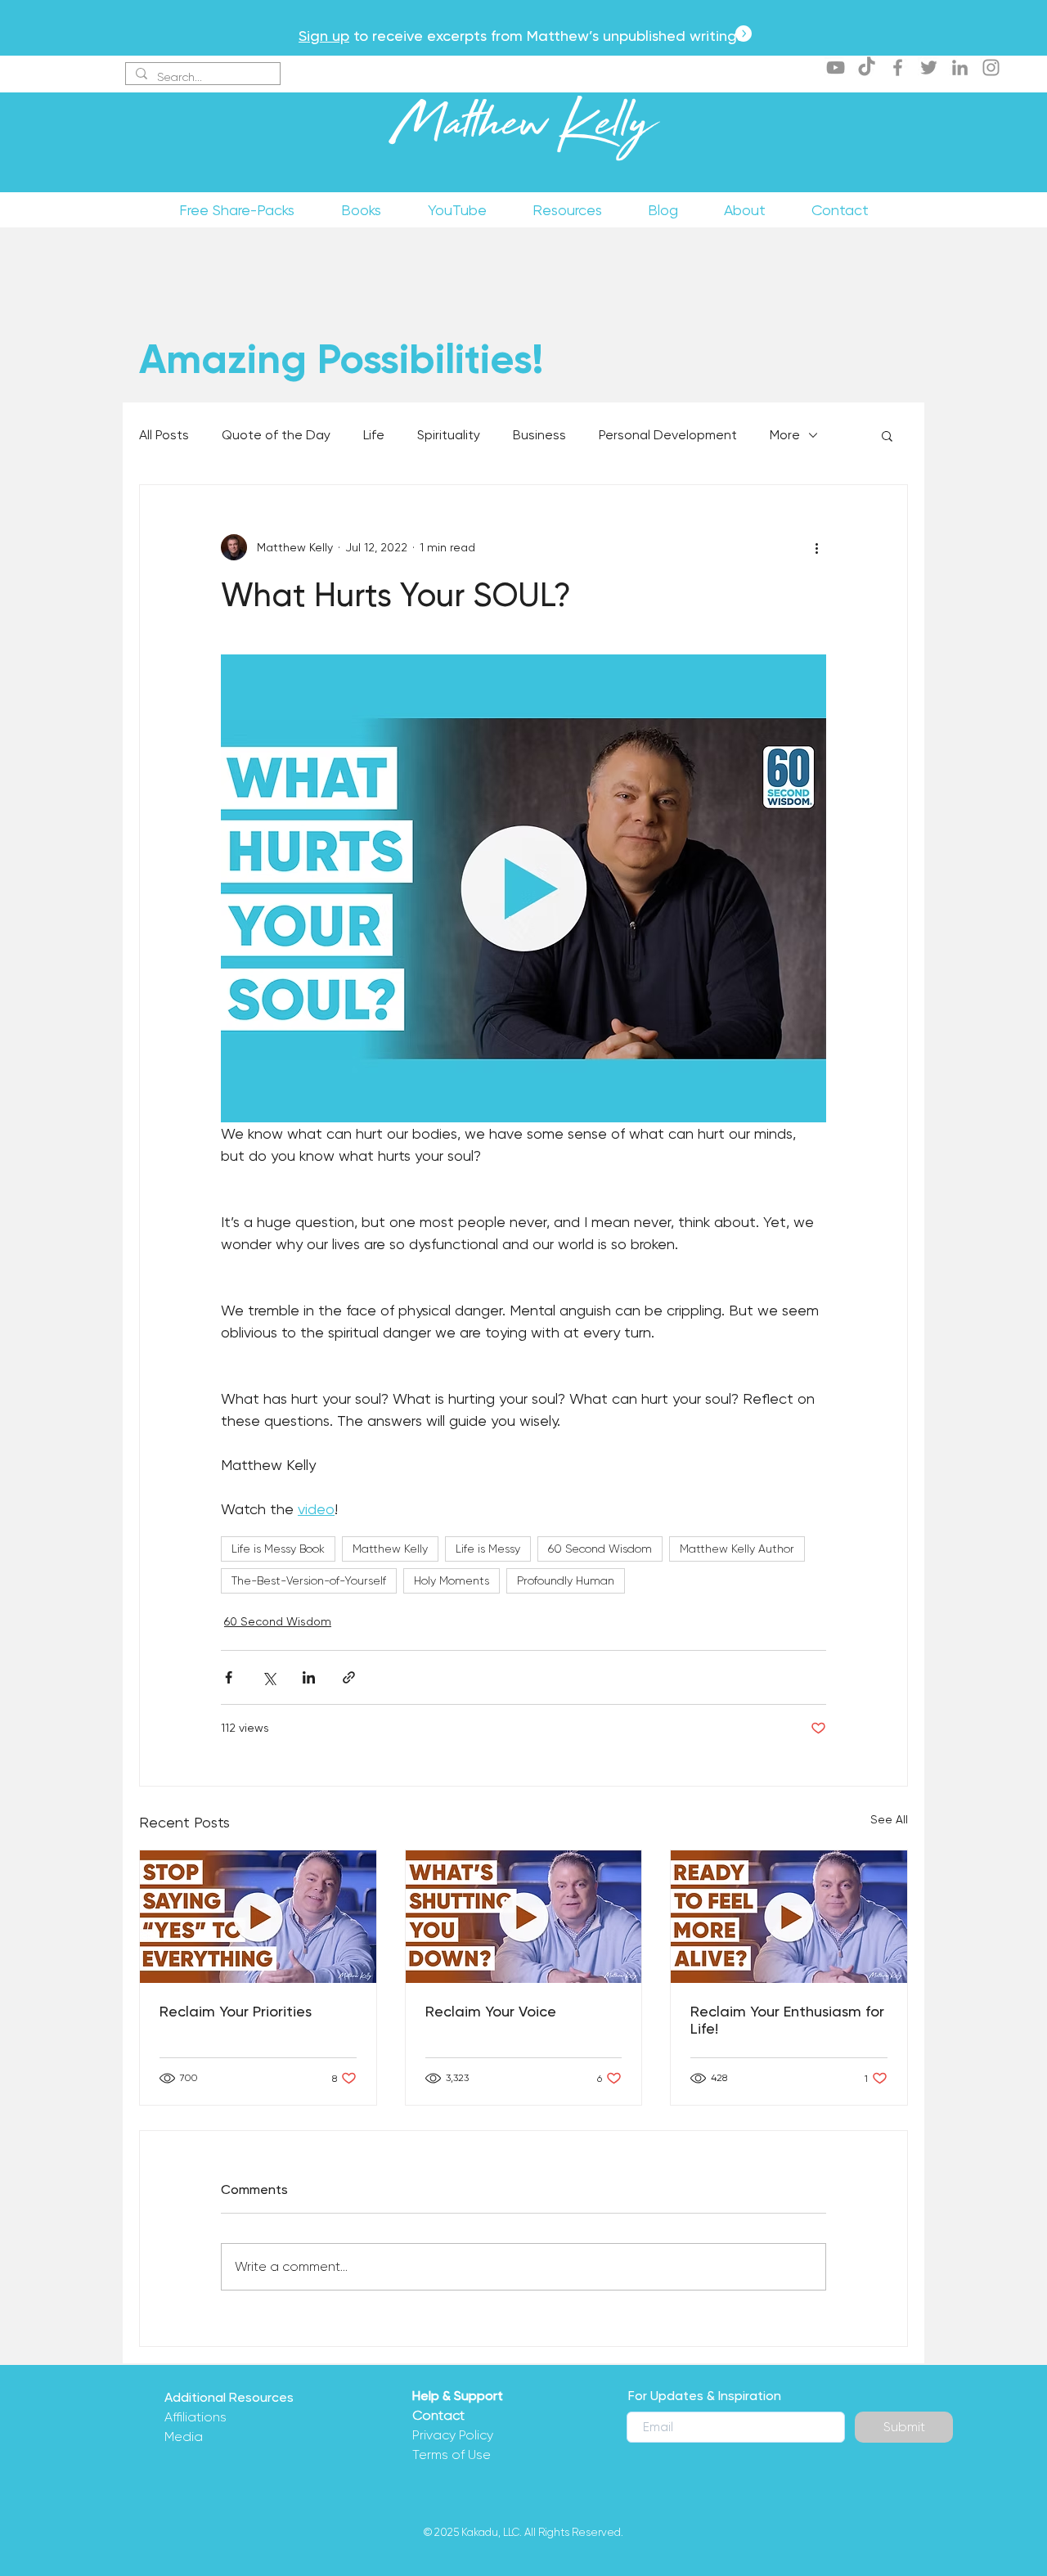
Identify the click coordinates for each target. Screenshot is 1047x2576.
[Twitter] (929, 67)
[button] (887, 435)
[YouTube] (836, 67)
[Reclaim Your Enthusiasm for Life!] (789, 1917)
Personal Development (668, 435)
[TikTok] (867, 67)
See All (889, 1819)
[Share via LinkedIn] (309, 1677)
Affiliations (195, 2417)
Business (539, 435)
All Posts (164, 435)
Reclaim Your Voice (491, 2011)
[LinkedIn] (960, 67)
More (785, 435)
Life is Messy (488, 1549)
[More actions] (816, 547)
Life (374, 435)
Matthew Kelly (523, 130)
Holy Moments (452, 1580)
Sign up (324, 36)
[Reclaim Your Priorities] (258, 1917)
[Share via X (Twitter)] (269, 1677)
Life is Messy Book (278, 1549)
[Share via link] (349, 1677)
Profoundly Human (566, 1580)
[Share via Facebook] (229, 1677)
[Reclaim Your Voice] (524, 1917)
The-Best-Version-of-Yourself (309, 1580)
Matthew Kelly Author (737, 1549)
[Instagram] (991, 67)
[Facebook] (898, 67)
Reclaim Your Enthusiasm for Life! (787, 2020)
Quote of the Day (276, 435)
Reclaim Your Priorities (236, 2011)
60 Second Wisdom (600, 1549)
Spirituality (449, 435)
